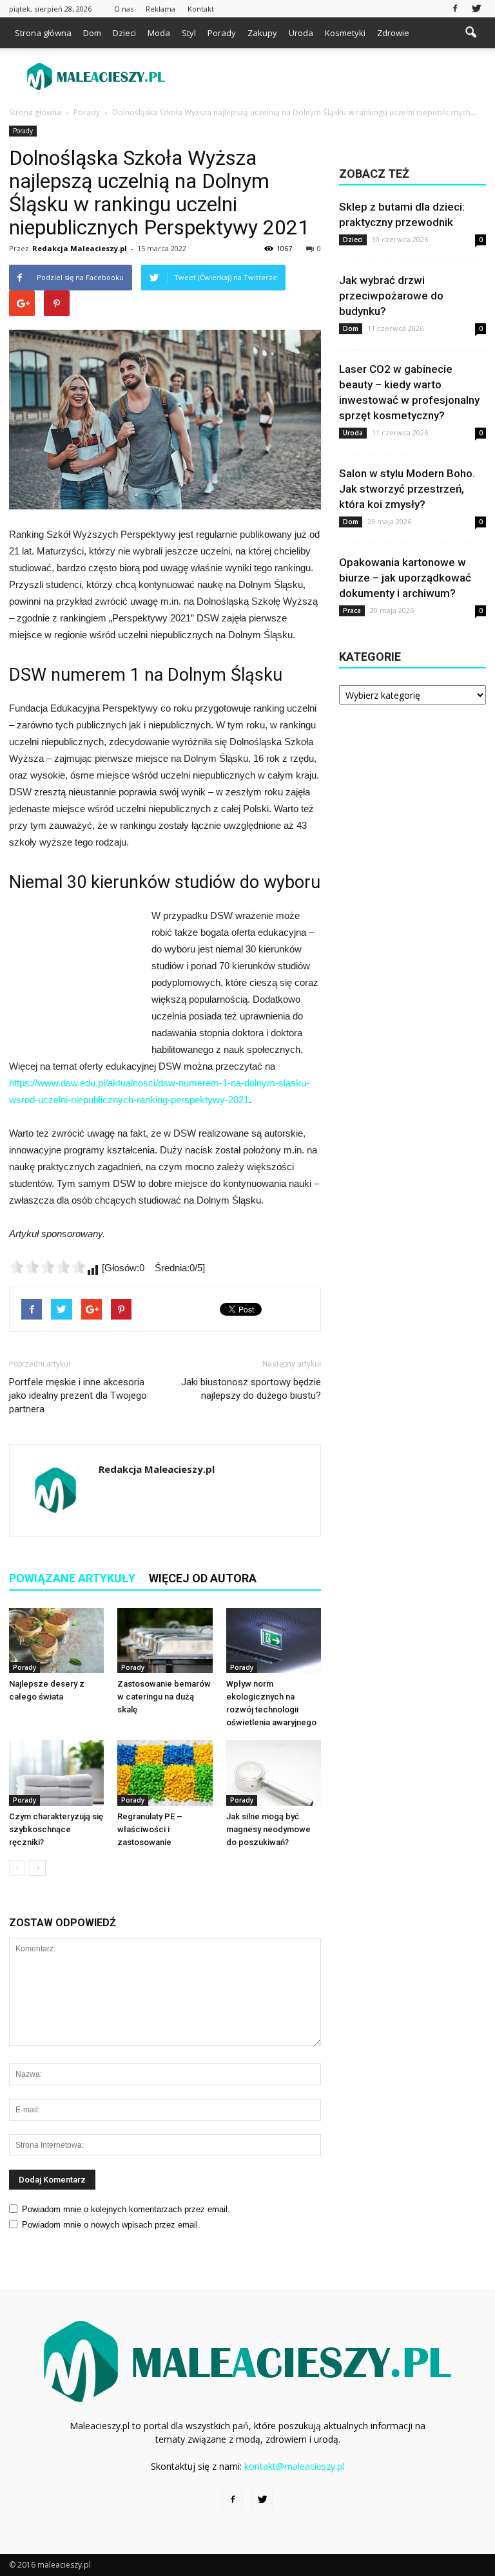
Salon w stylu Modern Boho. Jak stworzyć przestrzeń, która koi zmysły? (407, 489)
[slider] (48, 1267)
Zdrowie (393, 33)
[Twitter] (476, 9)
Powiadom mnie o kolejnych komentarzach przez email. (126, 2209)
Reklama (160, 9)
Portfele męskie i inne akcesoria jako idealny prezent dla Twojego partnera (78, 1396)
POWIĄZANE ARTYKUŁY (72, 1578)
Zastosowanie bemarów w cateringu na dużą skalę (164, 1697)
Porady (222, 33)
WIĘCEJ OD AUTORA (203, 1578)
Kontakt (201, 9)
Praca (352, 611)
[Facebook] (455, 9)
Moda (159, 33)
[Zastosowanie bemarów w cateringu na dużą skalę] (165, 1641)
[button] (471, 33)
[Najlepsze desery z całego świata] (56, 1641)
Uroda (301, 33)
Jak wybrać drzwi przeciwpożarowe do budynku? (391, 296)
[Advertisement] (335, 77)
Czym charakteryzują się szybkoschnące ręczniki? (56, 1829)
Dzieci (124, 33)
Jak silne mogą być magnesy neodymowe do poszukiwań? (268, 1829)
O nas (124, 9)
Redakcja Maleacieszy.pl (80, 248)
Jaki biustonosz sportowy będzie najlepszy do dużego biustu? (251, 1389)
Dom (92, 33)
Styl (189, 33)
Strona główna (43, 33)
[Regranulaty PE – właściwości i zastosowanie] (165, 1773)
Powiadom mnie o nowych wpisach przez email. (111, 2225)
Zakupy (262, 33)
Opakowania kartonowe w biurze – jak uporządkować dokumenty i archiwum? (405, 578)
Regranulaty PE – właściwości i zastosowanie (150, 1829)
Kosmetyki (345, 33)
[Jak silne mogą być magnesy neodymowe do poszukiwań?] (274, 1773)
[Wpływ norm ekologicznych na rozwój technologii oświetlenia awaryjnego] (274, 1641)
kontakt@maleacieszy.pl (294, 2466)
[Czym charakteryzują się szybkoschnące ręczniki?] (56, 1773)
